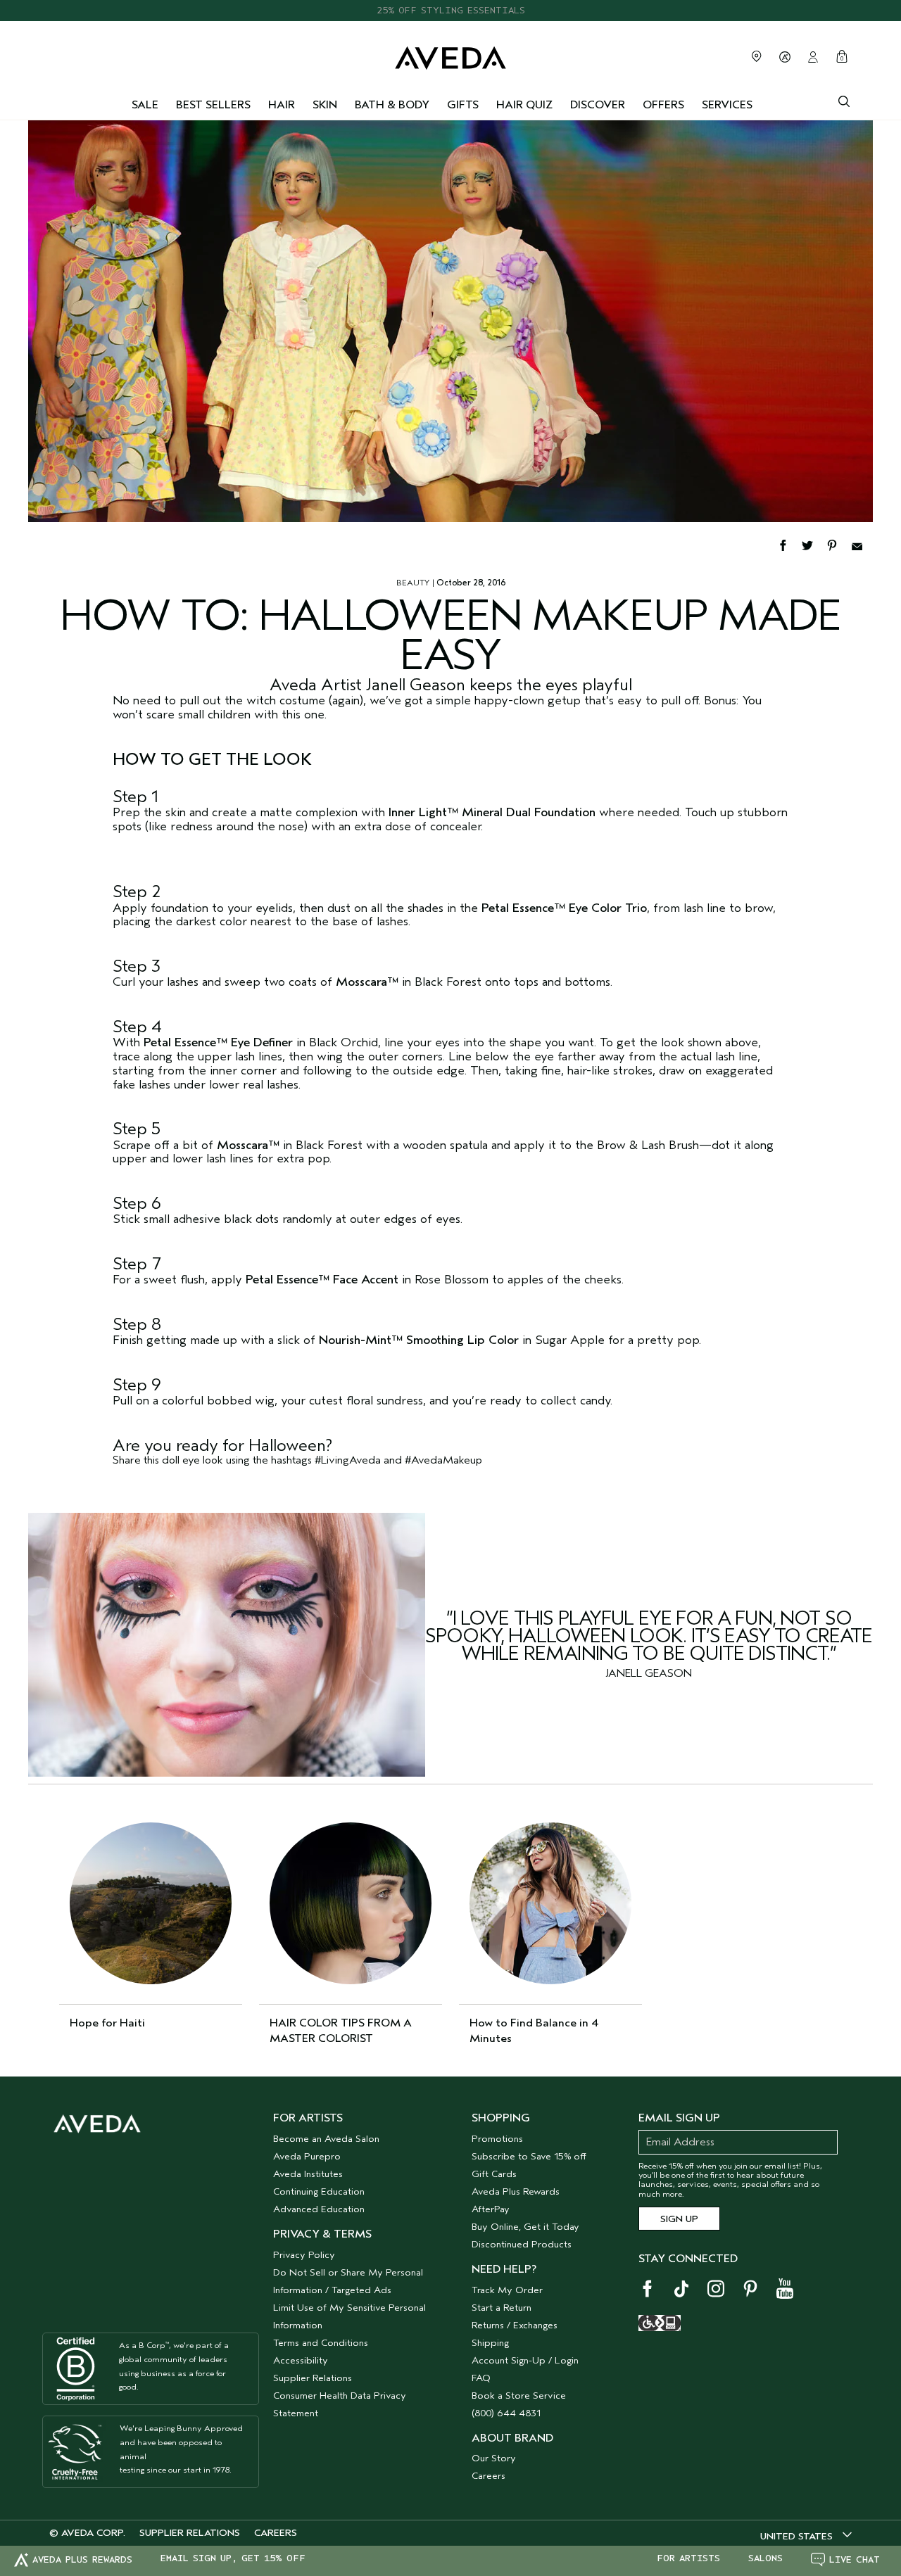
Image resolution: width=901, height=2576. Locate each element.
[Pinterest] (839, 544)
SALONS (765, 2558)
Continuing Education (319, 2191)
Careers (489, 2476)
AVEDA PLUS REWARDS (82, 2559)
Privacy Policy (304, 2255)
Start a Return (502, 2308)
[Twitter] (814, 544)
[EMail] (862, 544)
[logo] (450, 55)
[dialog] (844, 100)
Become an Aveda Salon (326, 2139)
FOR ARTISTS (688, 2558)
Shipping (490, 2343)
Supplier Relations (313, 2378)
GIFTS (463, 105)
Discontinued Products (522, 2244)
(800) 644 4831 (506, 2413)
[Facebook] (789, 544)
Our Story (494, 2458)
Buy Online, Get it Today (525, 2227)
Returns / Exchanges (515, 2325)
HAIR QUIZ (524, 105)
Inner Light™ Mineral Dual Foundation (492, 812)
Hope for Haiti (107, 2023)
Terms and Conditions (321, 2343)
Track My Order (507, 2290)
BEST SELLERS (213, 105)
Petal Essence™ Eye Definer (218, 1042)
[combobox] (806, 2536)
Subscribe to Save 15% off (529, 2156)
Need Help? (504, 2269)
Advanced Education (319, 2209)
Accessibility (301, 2360)
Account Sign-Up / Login (525, 2360)
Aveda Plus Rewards (516, 2191)
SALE (145, 105)
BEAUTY (413, 583)
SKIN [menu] (325, 105)
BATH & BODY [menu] (392, 105)
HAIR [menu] (282, 105)
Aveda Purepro (307, 2156)
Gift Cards (494, 2174)
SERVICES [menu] (727, 105)
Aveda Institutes (308, 2174)
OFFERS (663, 105)
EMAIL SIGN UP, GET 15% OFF (233, 2558)
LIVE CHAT (855, 2559)
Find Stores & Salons (757, 56)
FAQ (481, 2378)
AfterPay (491, 2209)
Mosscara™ (367, 982)
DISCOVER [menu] (598, 105)
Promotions (497, 2139)
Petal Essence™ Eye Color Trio (564, 908)
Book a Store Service (519, 2396)
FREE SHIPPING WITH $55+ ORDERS (450, 10)
